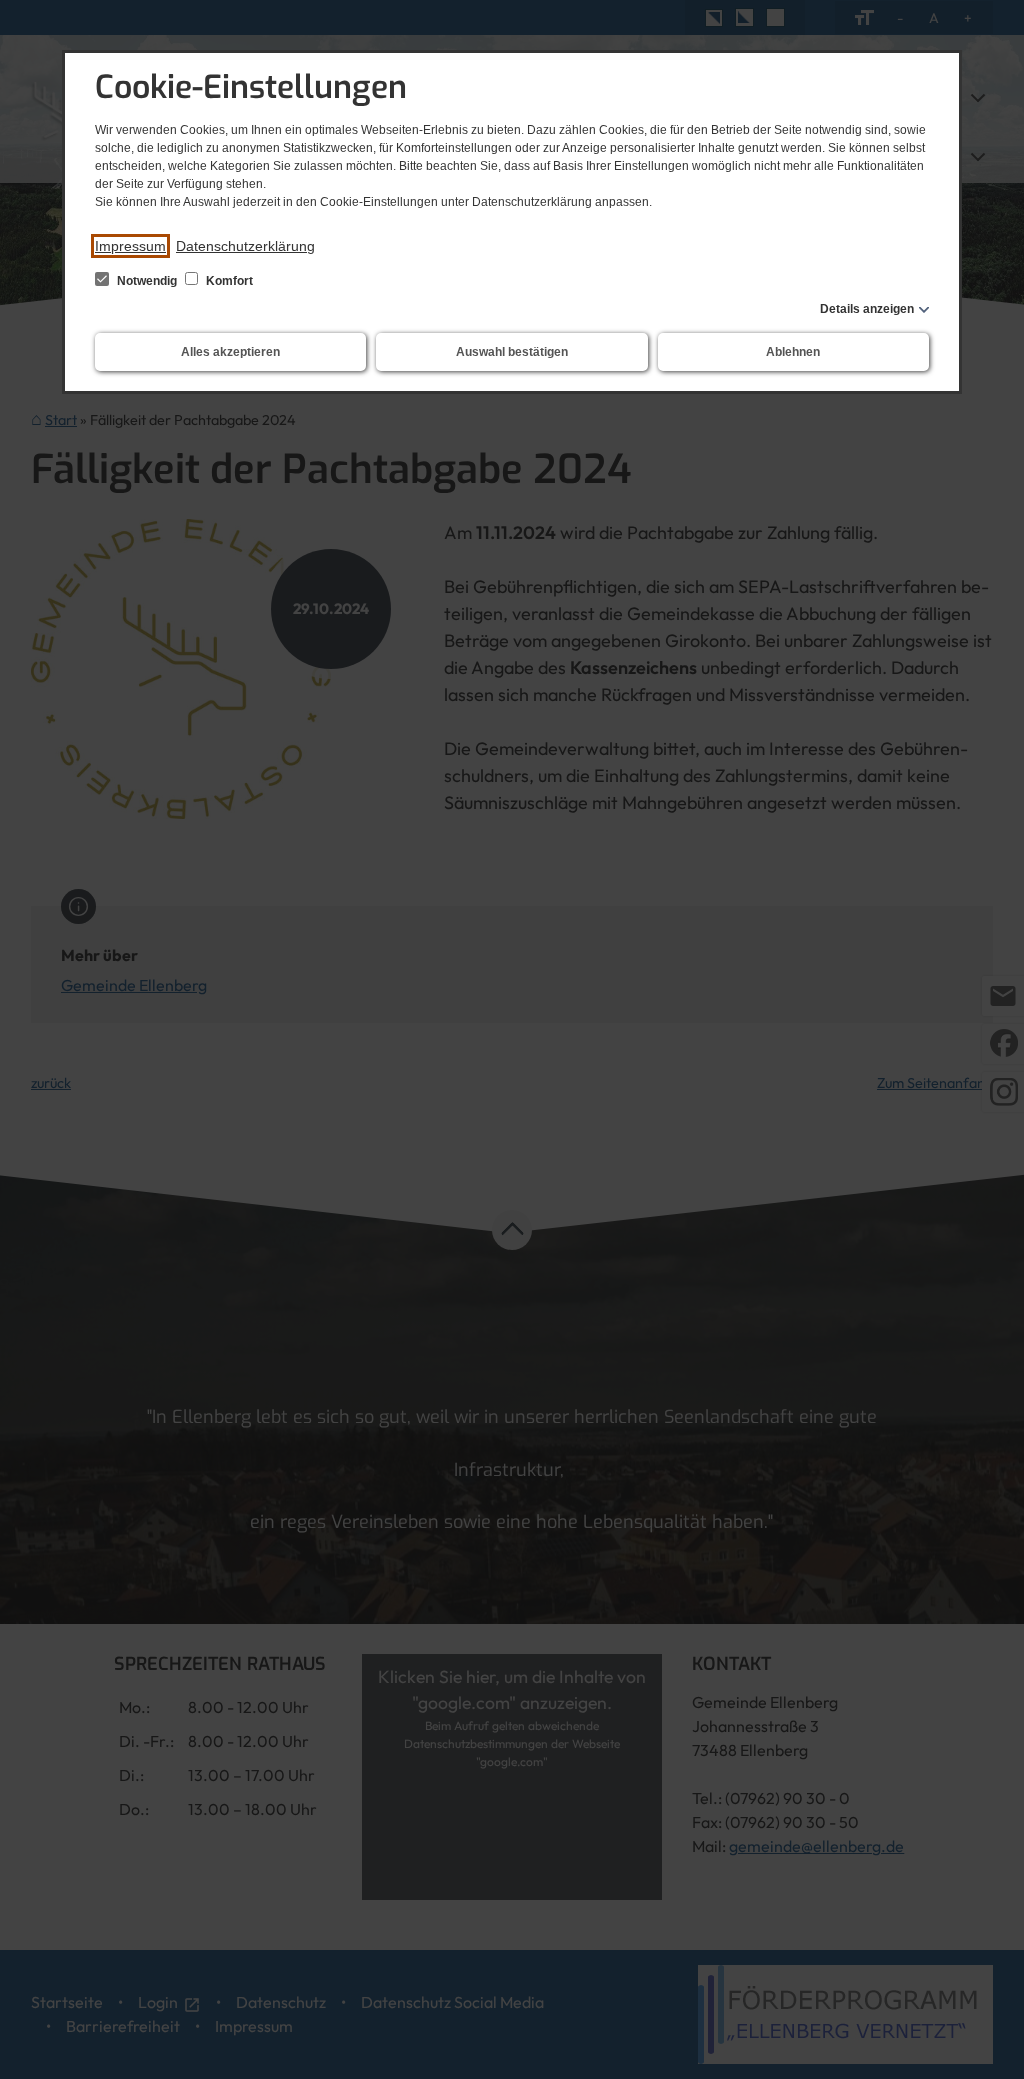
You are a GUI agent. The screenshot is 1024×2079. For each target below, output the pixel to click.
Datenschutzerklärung (245, 246)
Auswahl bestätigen (512, 352)
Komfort (228, 281)
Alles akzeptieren (230, 352)
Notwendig (147, 281)
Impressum (130, 246)
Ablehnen (793, 352)
